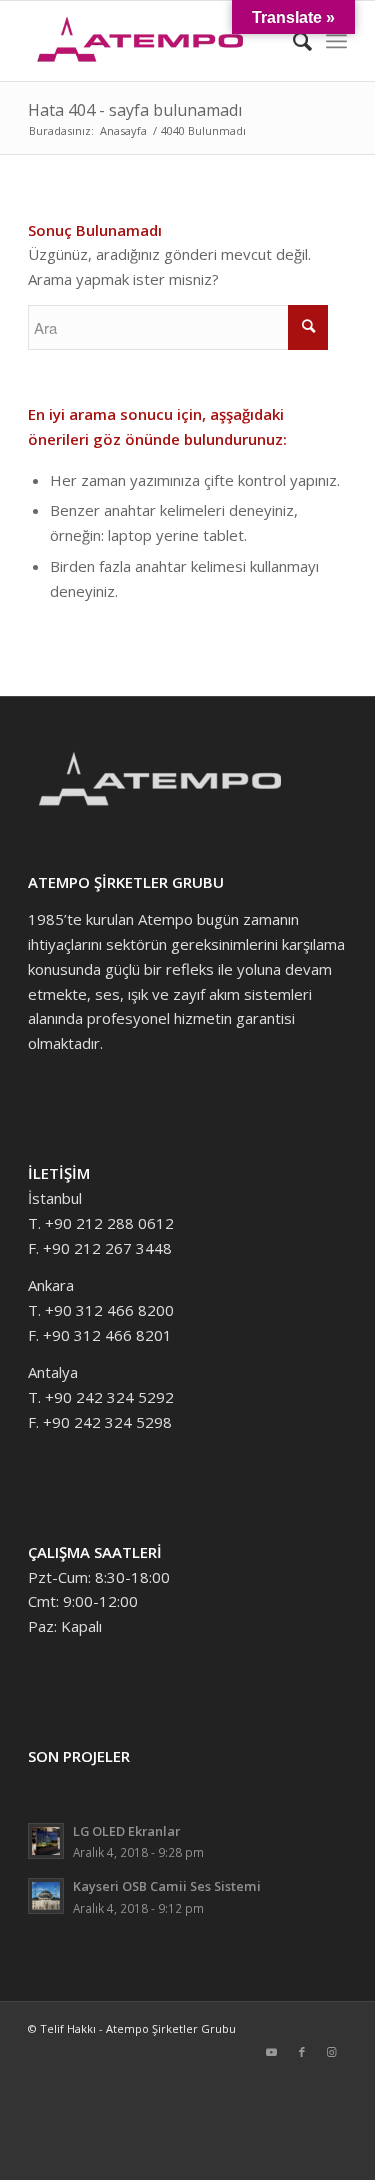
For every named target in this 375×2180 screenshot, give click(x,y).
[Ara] (292, 41)
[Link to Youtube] (272, 2052)
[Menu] (336, 41)
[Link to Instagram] (332, 2052)
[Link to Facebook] (302, 2052)
